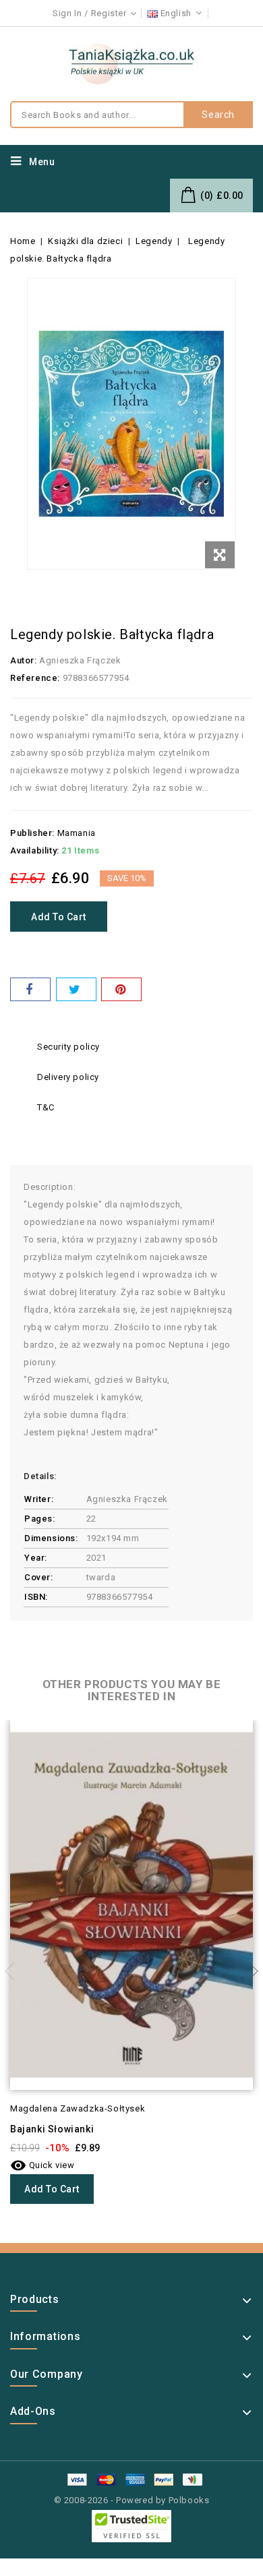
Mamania (77, 833)
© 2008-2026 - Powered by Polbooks (132, 2500)
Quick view (42, 2165)
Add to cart (59, 917)
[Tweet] (76, 989)
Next (250, 1971)
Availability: (35, 850)
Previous (13, 1971)
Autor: (24, 660)
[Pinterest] (121, 989)
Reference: (35, 678)
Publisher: (32, 833)
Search (218, 115)
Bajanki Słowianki (52, 2129)
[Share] (30, 989)
